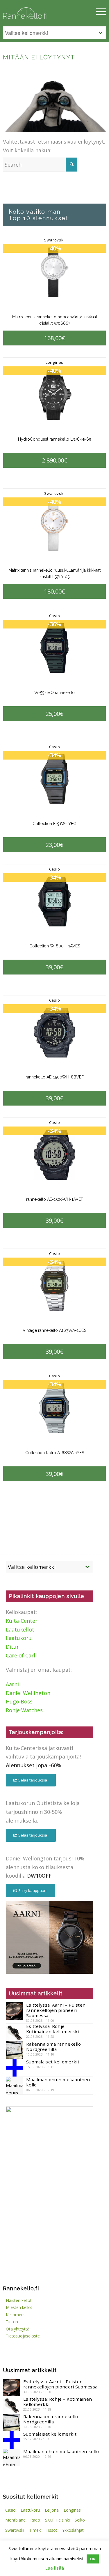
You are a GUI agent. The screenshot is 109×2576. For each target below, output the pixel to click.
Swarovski (54, 240)
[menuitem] (98, 12)
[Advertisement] (49, 2219)
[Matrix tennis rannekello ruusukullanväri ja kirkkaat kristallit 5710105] (54, 526)
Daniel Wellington (28, 1693)
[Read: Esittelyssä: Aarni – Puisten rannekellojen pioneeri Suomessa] (15, 2011)
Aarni (12, 1684)
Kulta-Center (22, 1621)
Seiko (80, 2520)
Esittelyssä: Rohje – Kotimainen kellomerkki (53, 2029)
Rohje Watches (24, 1710)
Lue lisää (55, 2568)
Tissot (51, 2530)
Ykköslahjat (73, 2530)
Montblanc (15, 2520)
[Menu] (98, 12)
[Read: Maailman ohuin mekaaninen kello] (15, 2086)
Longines (54, 362)
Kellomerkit (16, 2315)
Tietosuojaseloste (23, 2336)
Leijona (52, 2510)
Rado (35, 2520)
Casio (55, 616)
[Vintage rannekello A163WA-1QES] (54, 1286)
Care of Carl (20, 1655)
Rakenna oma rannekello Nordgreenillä (54, 2047)
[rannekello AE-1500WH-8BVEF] (54, 1033)
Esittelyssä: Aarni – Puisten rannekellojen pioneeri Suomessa (56, 2010)
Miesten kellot (19, 2307)
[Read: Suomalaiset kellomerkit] (15, 2068)
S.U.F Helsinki (57, 2520)
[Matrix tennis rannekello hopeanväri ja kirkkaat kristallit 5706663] (54, 272)
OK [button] (93, 2559)
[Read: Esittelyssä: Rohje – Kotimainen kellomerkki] (15, 2032)
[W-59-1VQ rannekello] (54, 648)
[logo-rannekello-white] (39, 12)
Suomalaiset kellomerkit (53, 2062)
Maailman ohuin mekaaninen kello (58, 2082)
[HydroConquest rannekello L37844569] (54, 395)
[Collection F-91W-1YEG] (54, 779)
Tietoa (12, 2322)
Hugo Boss (19, 1701)
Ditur (12, 1647)
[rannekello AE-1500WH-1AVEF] (54, 1155)
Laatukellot (20, 1629)
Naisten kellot (19, 2300)
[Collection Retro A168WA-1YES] (54, 1408)
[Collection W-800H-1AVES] (54, 902)
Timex (35, 2530)
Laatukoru (19, 1638)
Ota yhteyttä (18, 2329)
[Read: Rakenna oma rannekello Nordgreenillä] (15, 2050)
